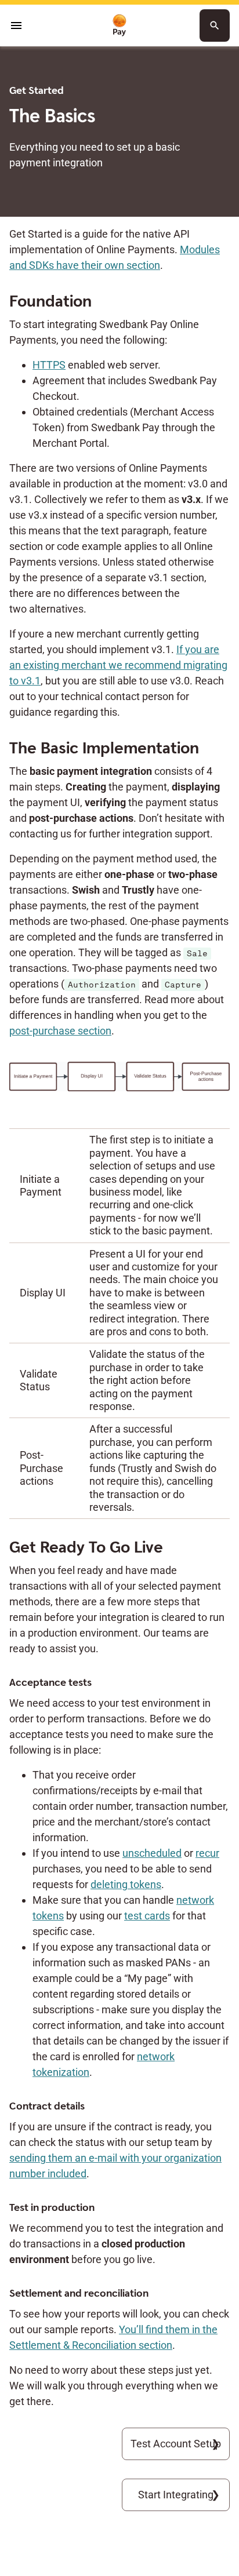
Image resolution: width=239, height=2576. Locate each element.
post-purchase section (60, 1031)
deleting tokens (126, 1884)
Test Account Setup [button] (176, 2444)
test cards (147, 1916)
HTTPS (49, 365)
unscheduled (152, 1853)
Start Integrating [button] (176, 2495)
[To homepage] (119, 26)
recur (207, 1853)
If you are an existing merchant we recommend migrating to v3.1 (118, 665)
